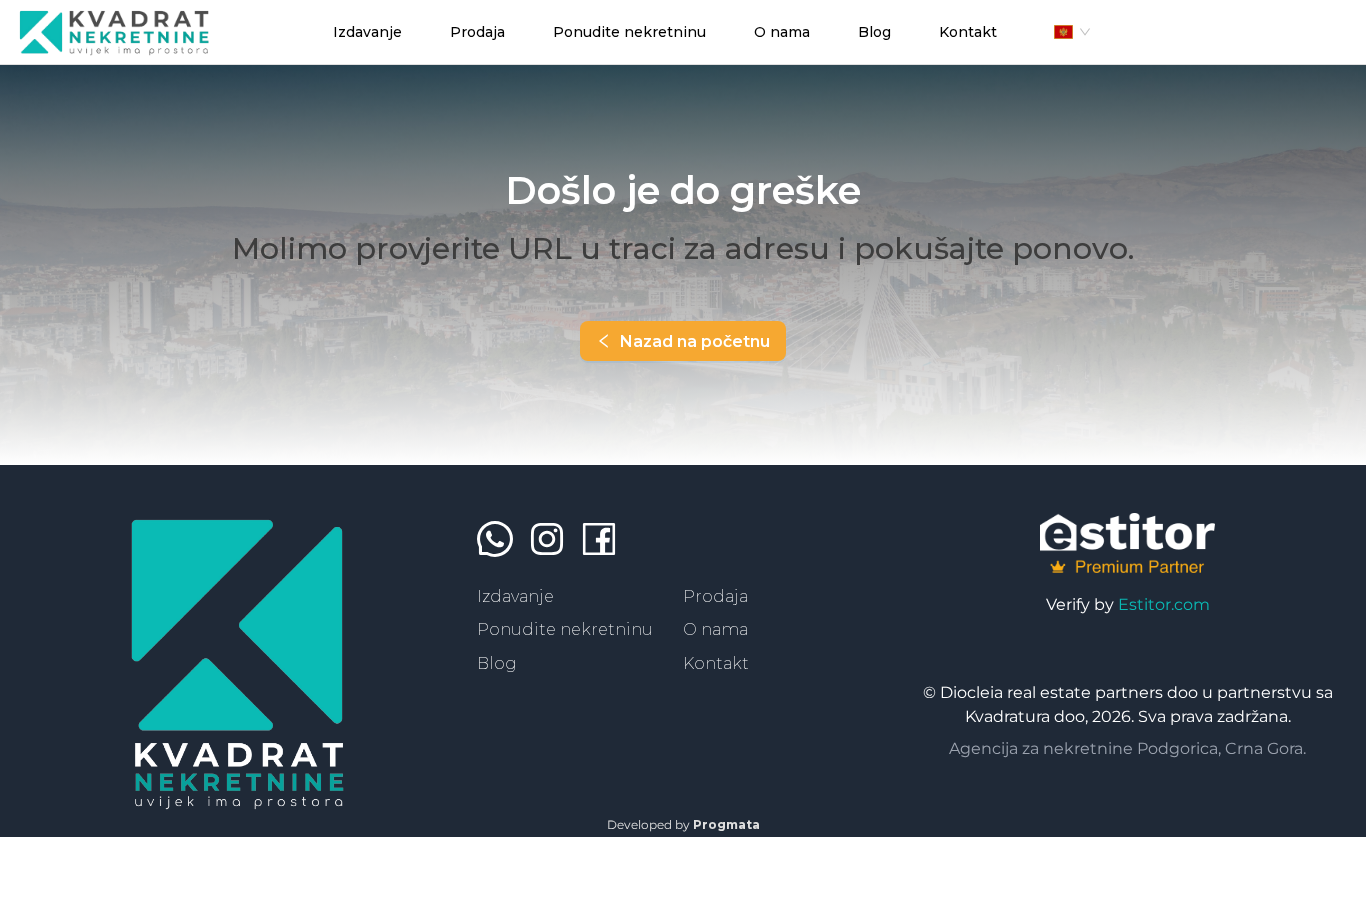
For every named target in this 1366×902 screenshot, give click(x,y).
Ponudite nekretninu (565, 629)
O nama (715, 629)
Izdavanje (515, 596)
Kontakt (716, 663)
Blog (497, 663)
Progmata (726, 824)
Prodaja (715, 596)
